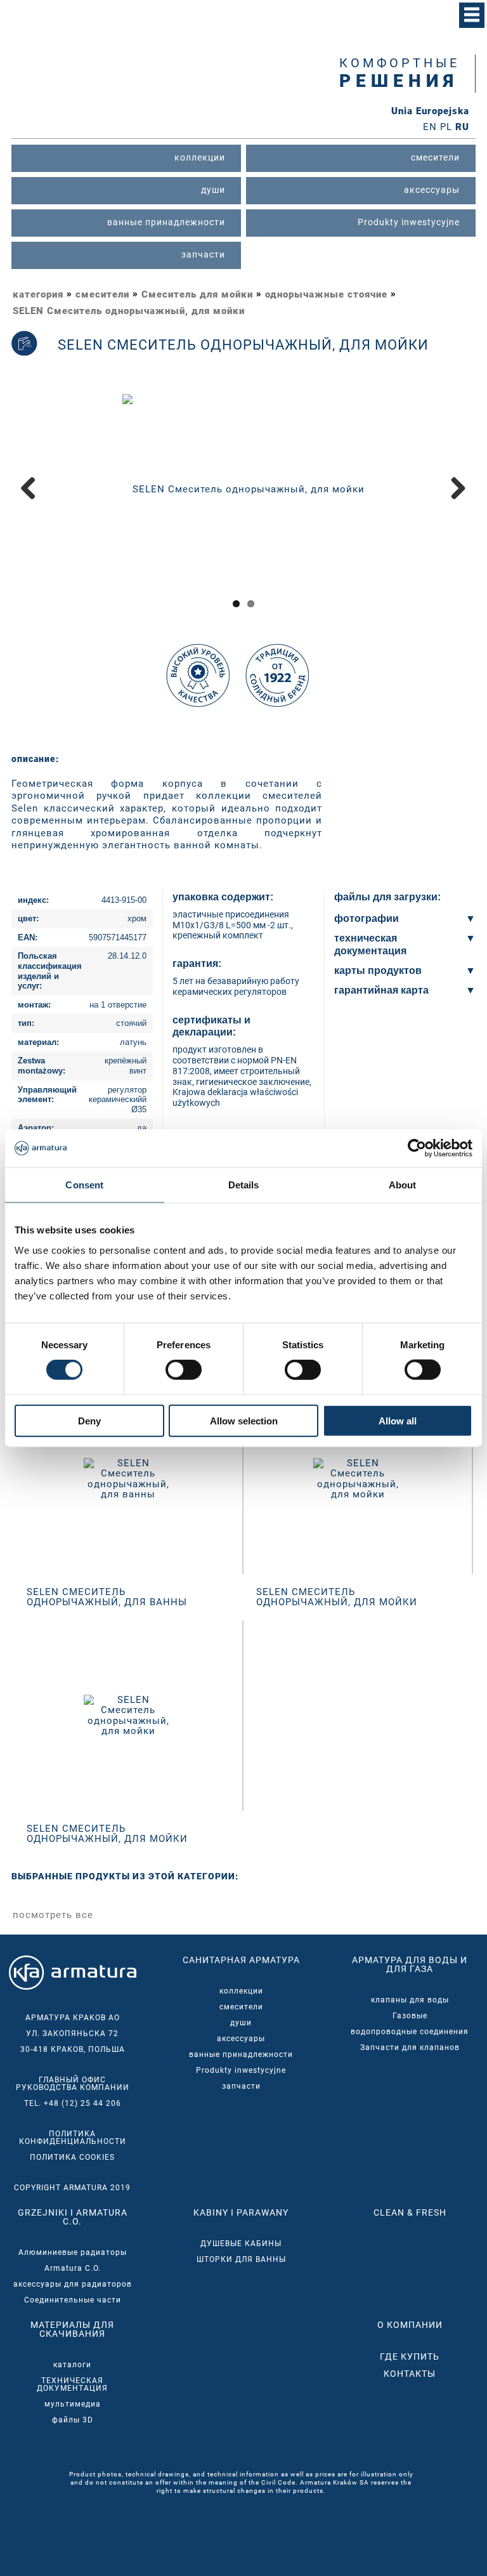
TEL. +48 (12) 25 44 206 (73, 2103)
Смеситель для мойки (197, 294)
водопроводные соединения (410, 2032)
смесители (102, 294)
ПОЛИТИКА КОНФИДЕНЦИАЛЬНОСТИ (73, 2138)
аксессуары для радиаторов (73, 2284)
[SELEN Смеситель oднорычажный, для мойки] (243, 489)
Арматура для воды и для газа (410, 1964)
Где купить (410, 2356)
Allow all (398, 1420)
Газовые (410, 2016)
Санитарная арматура (241, 1960)
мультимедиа (73, 2404)
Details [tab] (244, 1185)
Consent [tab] (84, 1185)
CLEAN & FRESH (410, 2212)
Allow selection (244, 1420)
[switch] (184, 1370)
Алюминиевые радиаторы (73, 2252)
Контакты (410, 2374)
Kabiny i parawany (241, 2212)
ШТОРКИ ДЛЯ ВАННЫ (241, 2259)
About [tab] (403, 1185)
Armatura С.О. (73, 2268)
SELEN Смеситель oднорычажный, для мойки (129, 311)
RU (462, 127)
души (241, 2023)
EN (430, 127)
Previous (33, 501)
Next (456, 501)
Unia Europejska (430, 111)
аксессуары (241, 2039)
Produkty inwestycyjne (241, 2070)
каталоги (72, 2365)
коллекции (241, 1991)
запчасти (241, 2086)
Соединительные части (73, 2300)
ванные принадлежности (241, 2054)
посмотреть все (53, 1915)
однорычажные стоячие (326, 294)
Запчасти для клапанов (410, 2047)
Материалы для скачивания (72, 2329)
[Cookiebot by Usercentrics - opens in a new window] (417, 1148)
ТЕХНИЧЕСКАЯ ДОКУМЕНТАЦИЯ (72, 2384)
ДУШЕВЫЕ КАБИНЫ (241, 2244)
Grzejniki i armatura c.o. (73, 2217)
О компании (410, 2325)
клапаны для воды (410, 2000)
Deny (89, 1420)
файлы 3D (73, 2420)
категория (38, 294)
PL (446, 127)
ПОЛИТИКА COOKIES (72, 2157)
